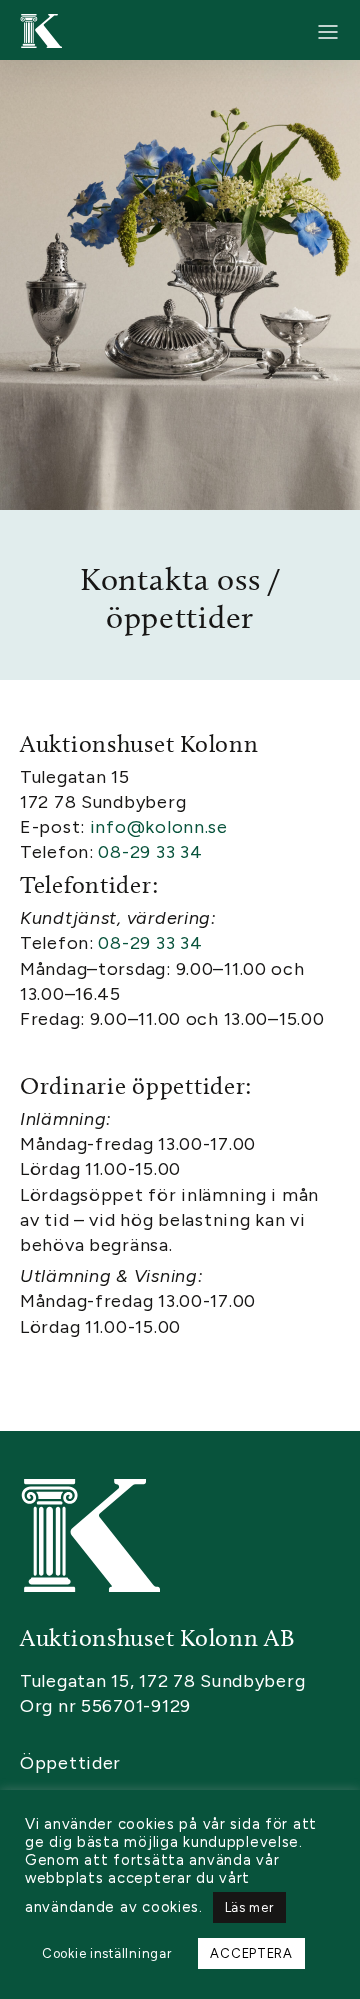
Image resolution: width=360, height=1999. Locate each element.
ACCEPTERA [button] (251, 1953)
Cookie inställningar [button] (106, 1953)
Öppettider (70, 1763)
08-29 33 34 (150, 852)
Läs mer (249, 1907)
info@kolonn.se (161, 827)
